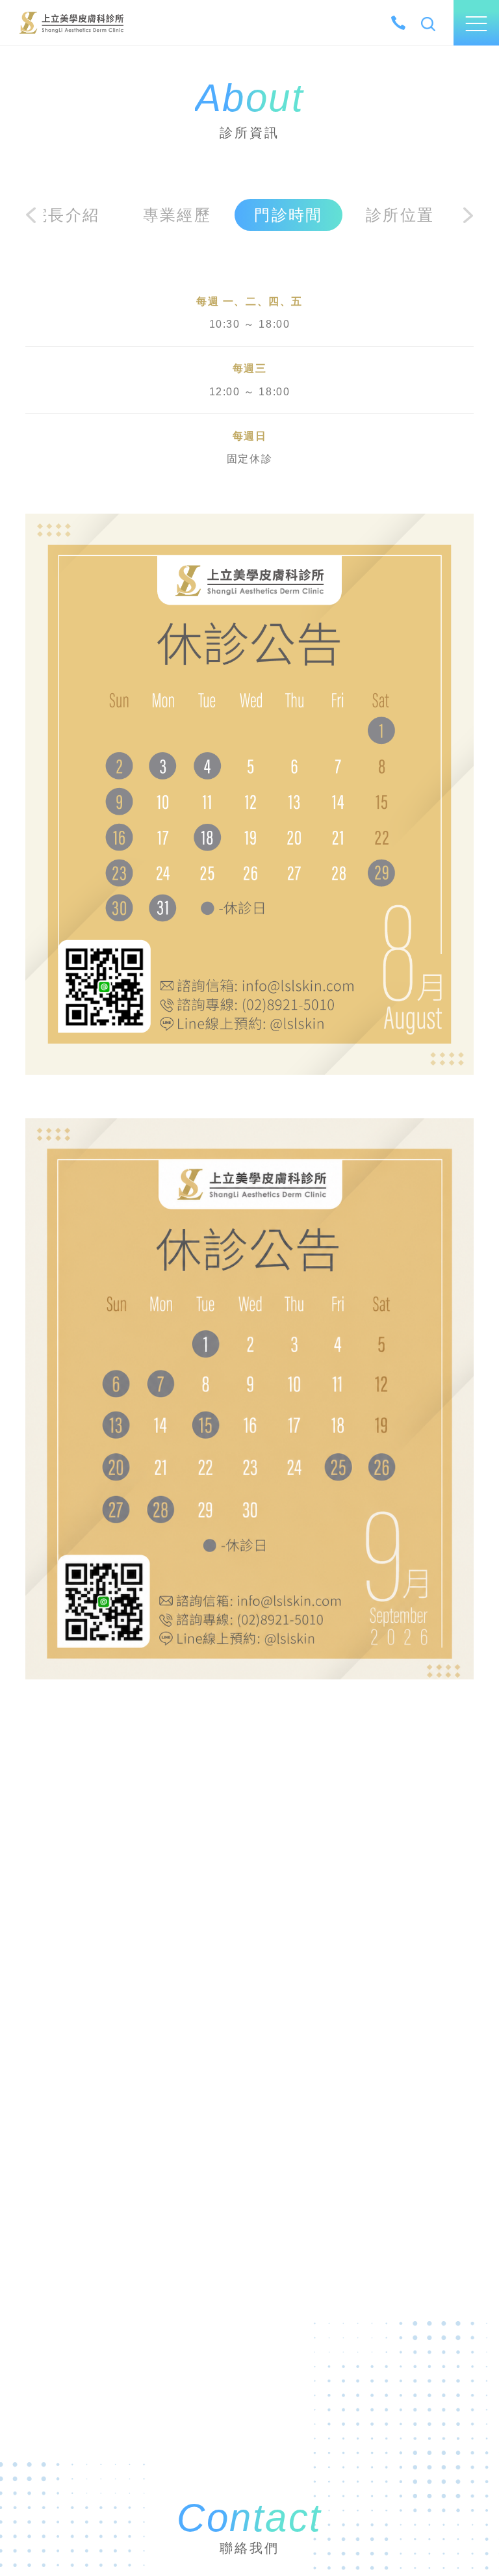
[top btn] (473, 2525)
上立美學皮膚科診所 (71, 22)
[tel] (398, 23)
